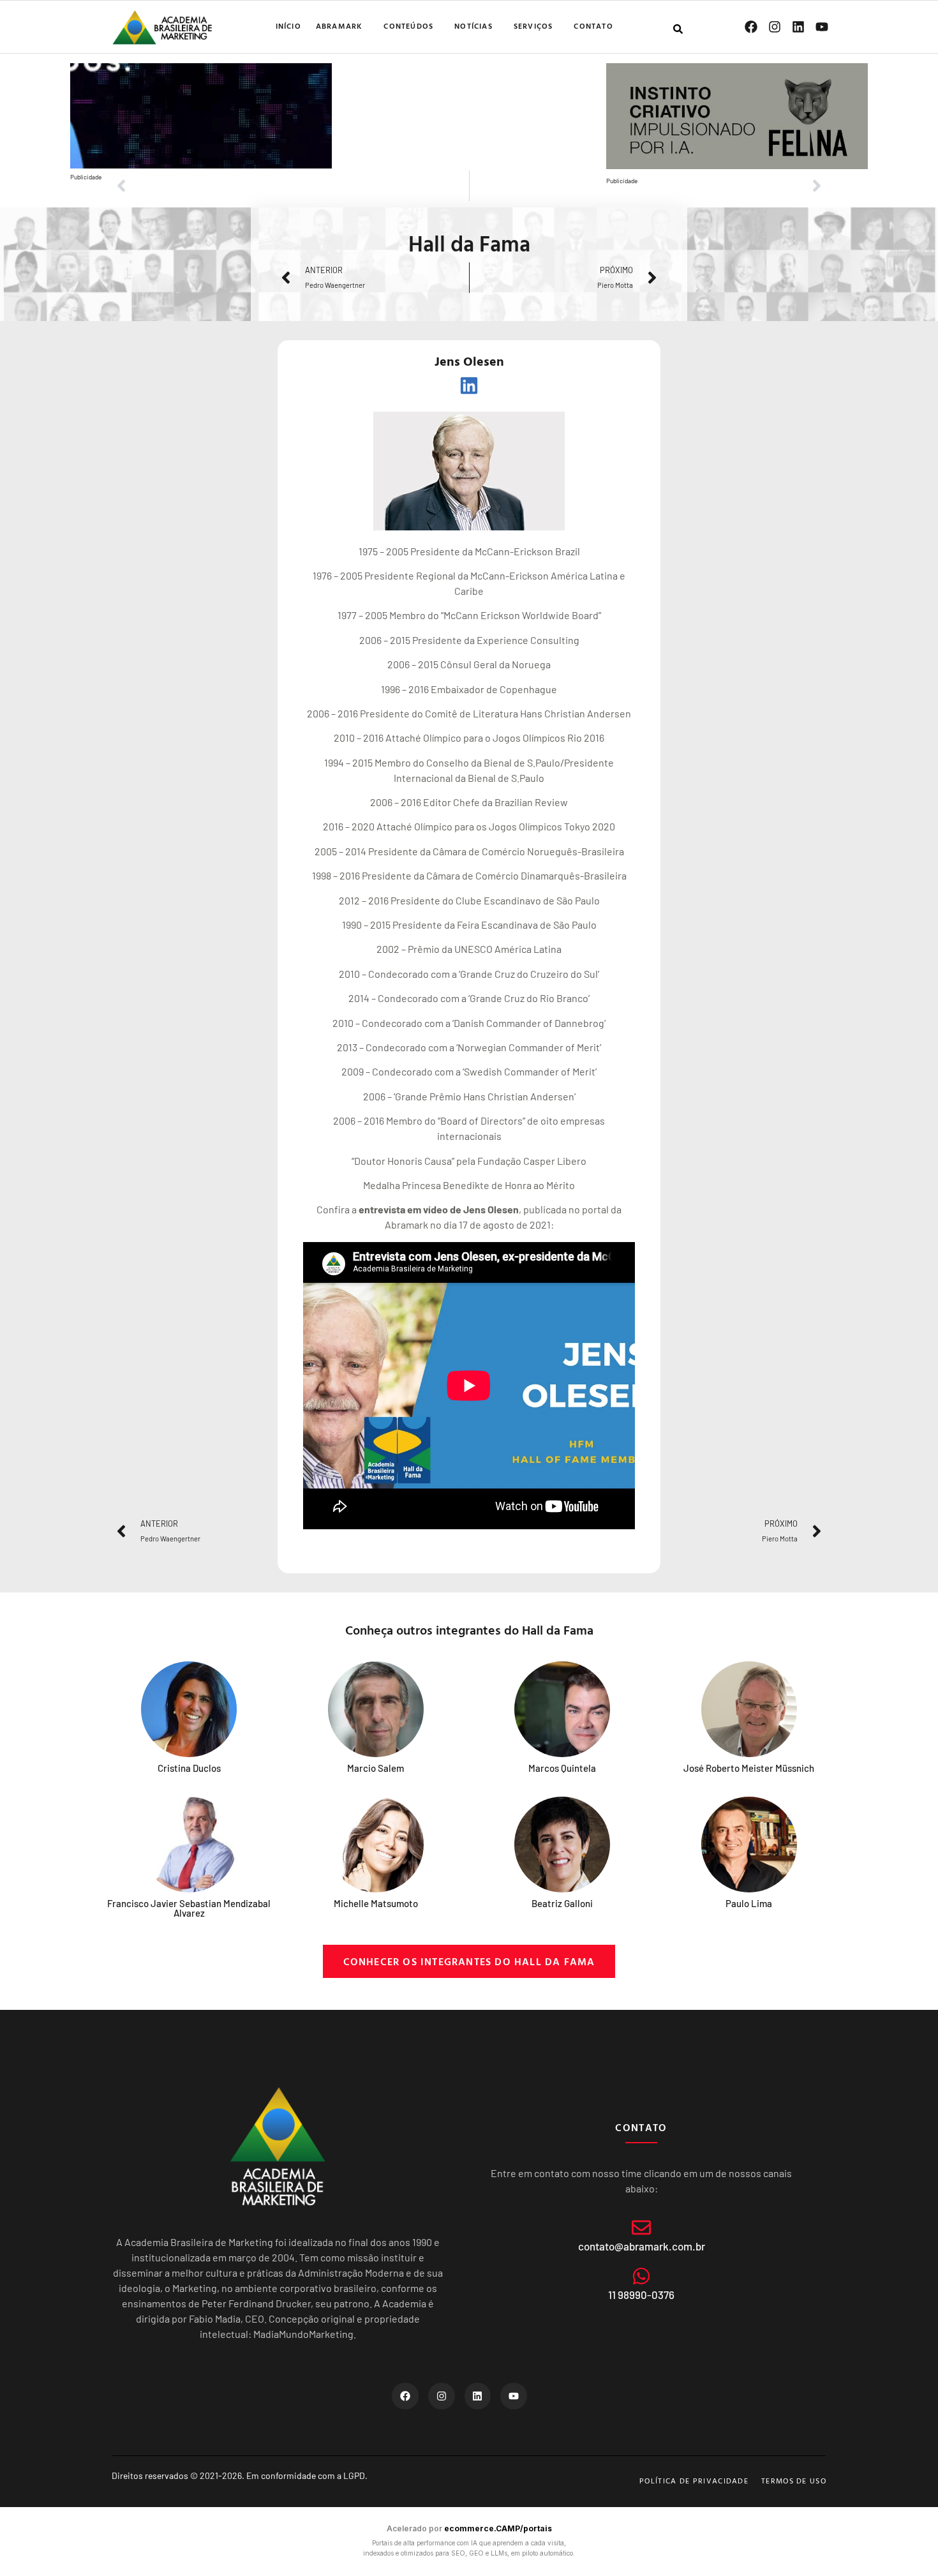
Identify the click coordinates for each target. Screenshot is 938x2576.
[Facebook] (751, 27)
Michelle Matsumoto (376, 1903)
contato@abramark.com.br (642, 2246)
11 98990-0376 (641, 2295)
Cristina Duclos (189, 1768)
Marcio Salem (376, 1768)
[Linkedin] (798, 27)
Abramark (339, 26)
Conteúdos (408, 26)
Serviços (533, 26)
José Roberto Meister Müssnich (749, 1768)
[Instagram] (775, 27)
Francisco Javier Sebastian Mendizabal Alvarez (189, 1908)
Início (288, 26)
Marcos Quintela (562, 1768)
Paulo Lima (749, 1903)
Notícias (473, 26)
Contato (593, 26)
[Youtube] (822, 27)
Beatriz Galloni (562, 1903)
